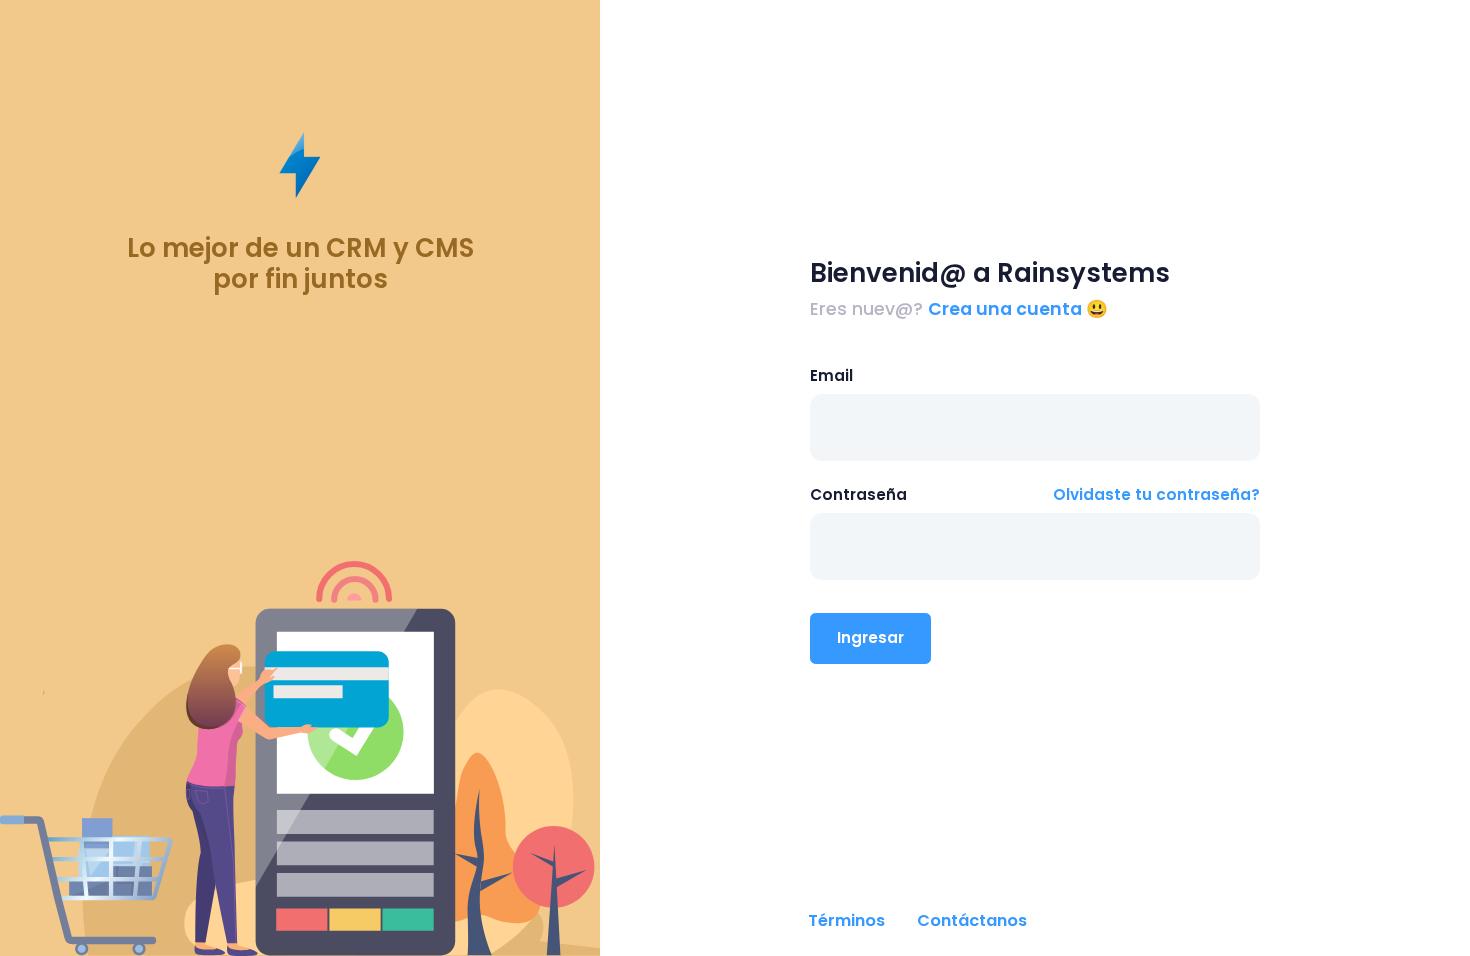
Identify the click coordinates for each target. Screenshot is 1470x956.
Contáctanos (972, 920)
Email (831, 375)
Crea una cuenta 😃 (1018, 309)
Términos (846, 920)
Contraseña (858, 494)
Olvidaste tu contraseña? (1156, 494)
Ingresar (870, 637)
